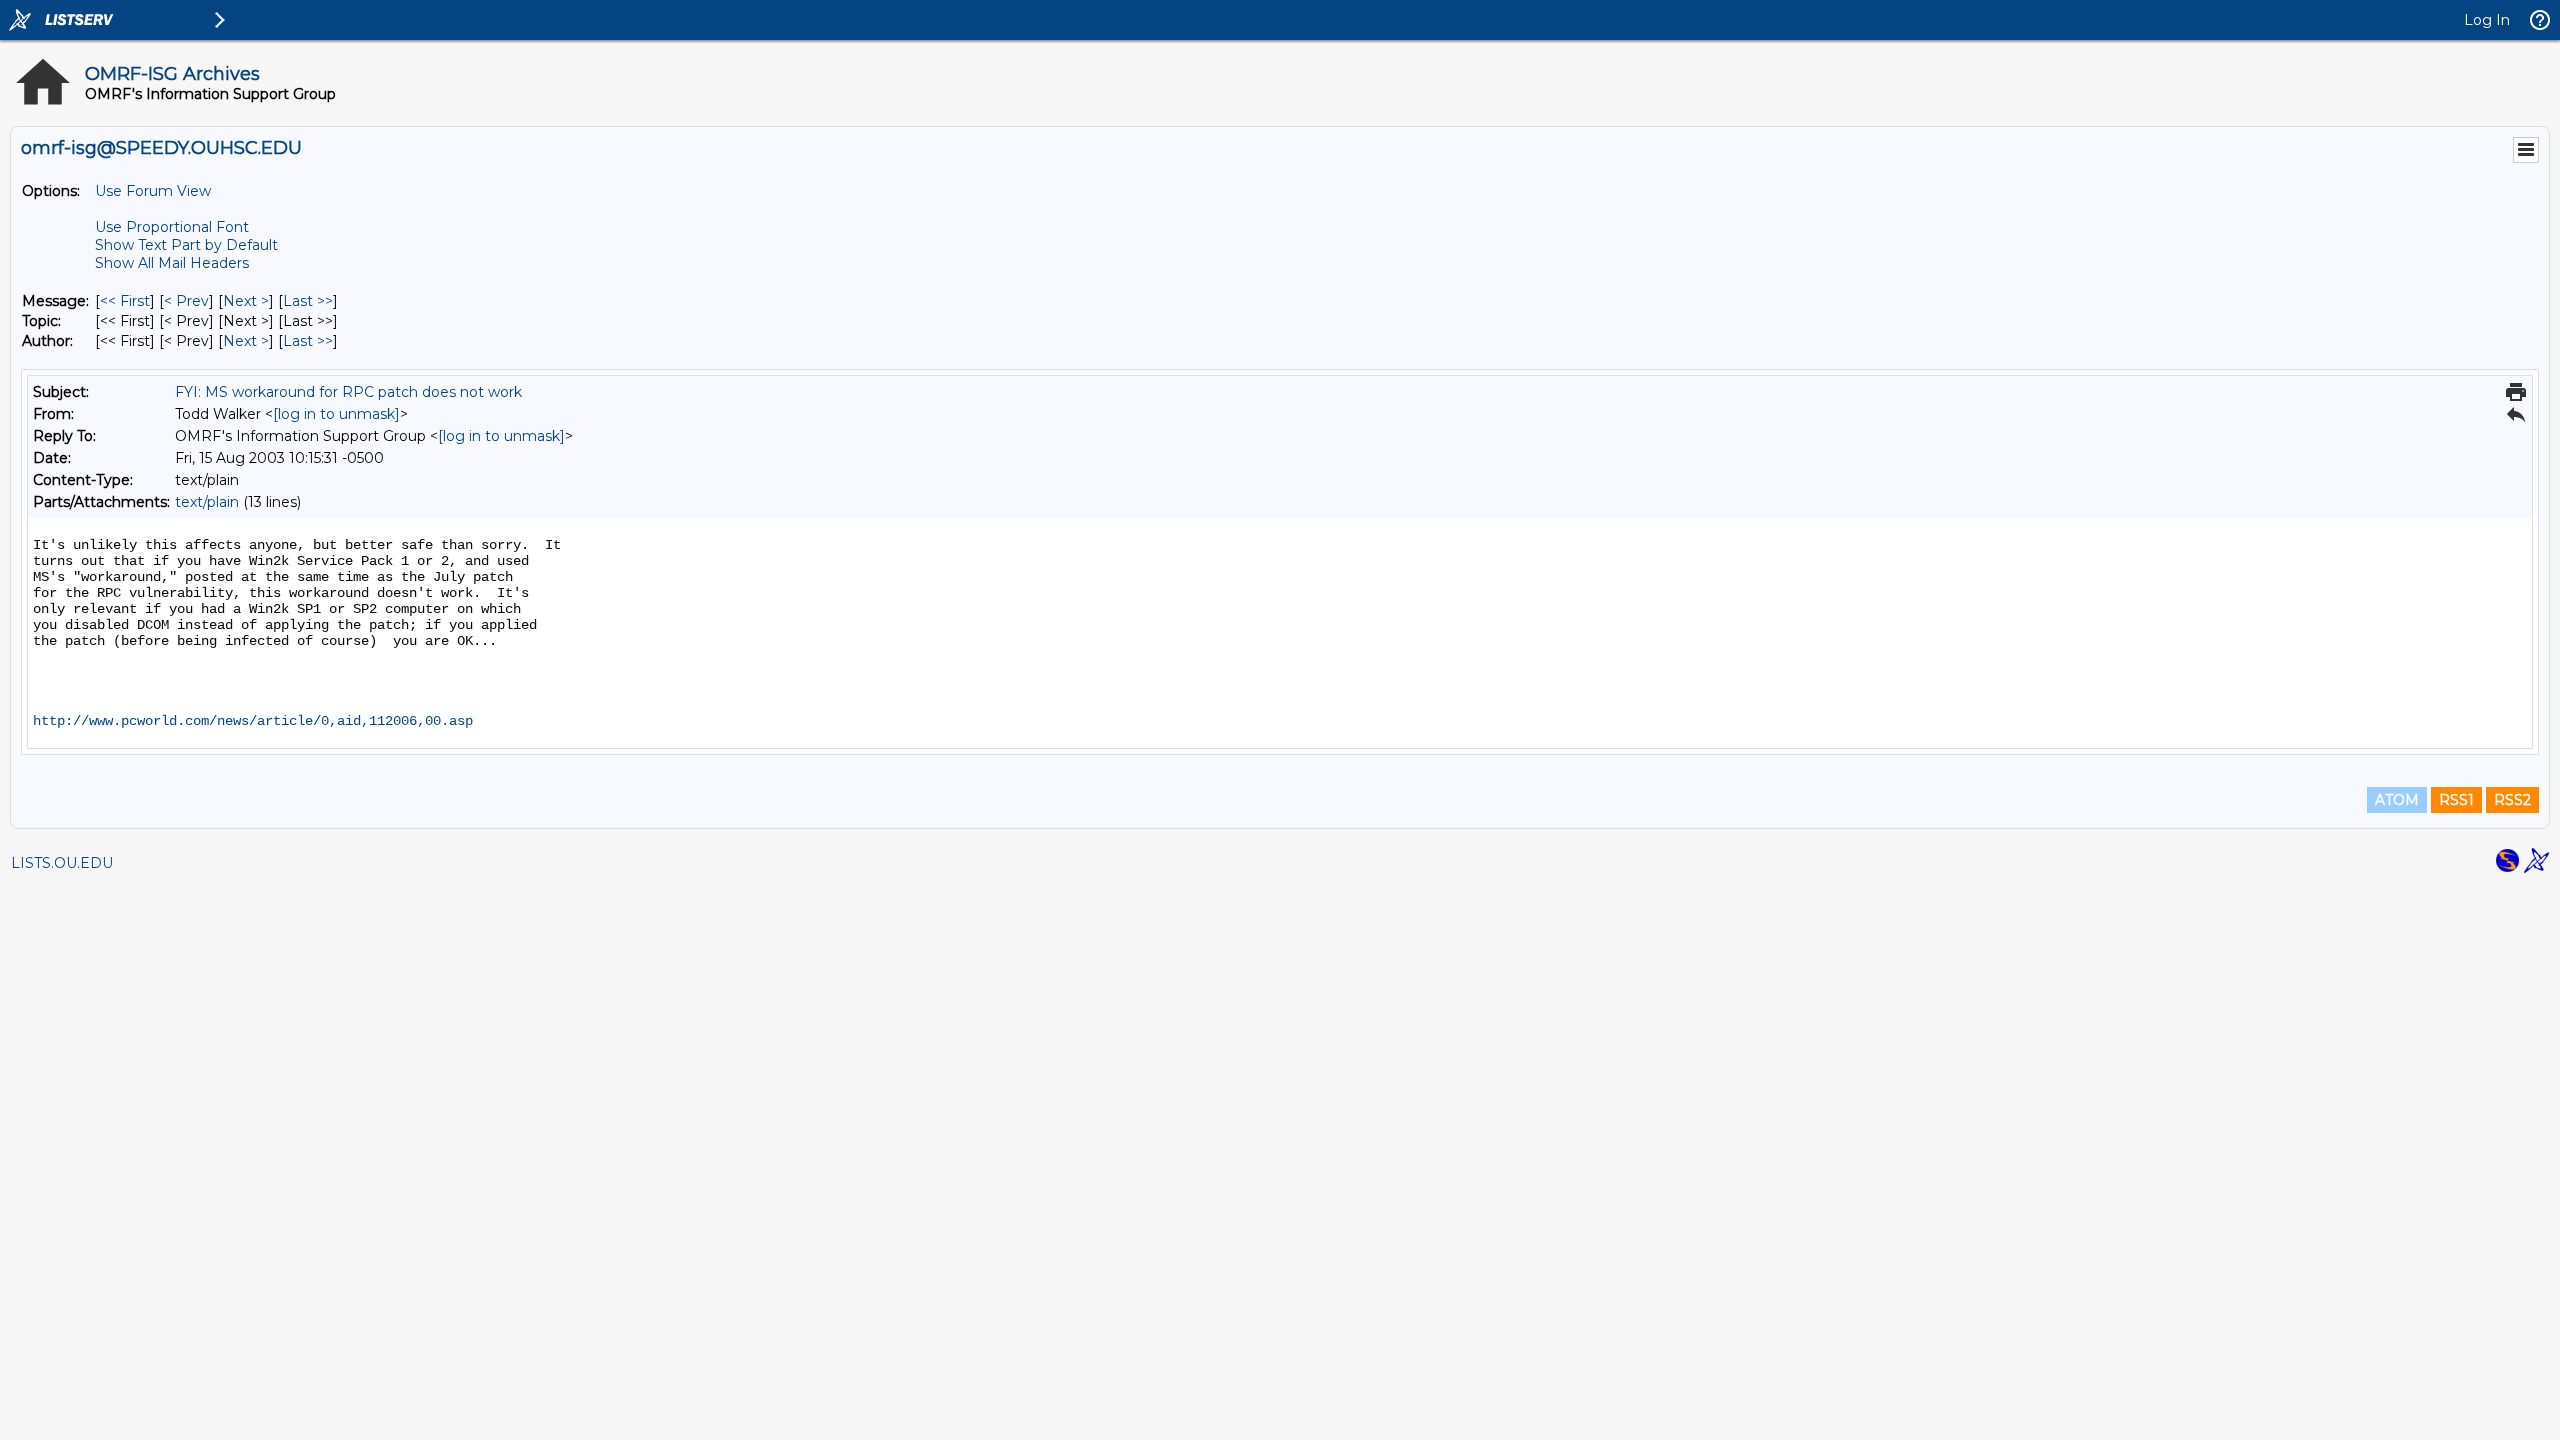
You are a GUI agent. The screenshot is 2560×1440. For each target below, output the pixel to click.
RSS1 (2456, 800)
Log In (2487, 20)
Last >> (308, 301)
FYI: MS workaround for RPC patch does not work (348, 392)
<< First (125, 301)
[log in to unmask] (336, 414)
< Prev (186, 301)
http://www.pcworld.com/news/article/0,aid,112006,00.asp (253, 721)
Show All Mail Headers (172, 263)
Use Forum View (153, 191)
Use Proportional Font (172, 227)
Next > (246, 301)
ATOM (2397, 800)
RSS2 (2512, 800)
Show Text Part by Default (186, 245)
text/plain (207, 502)
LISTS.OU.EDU (62, 863)
